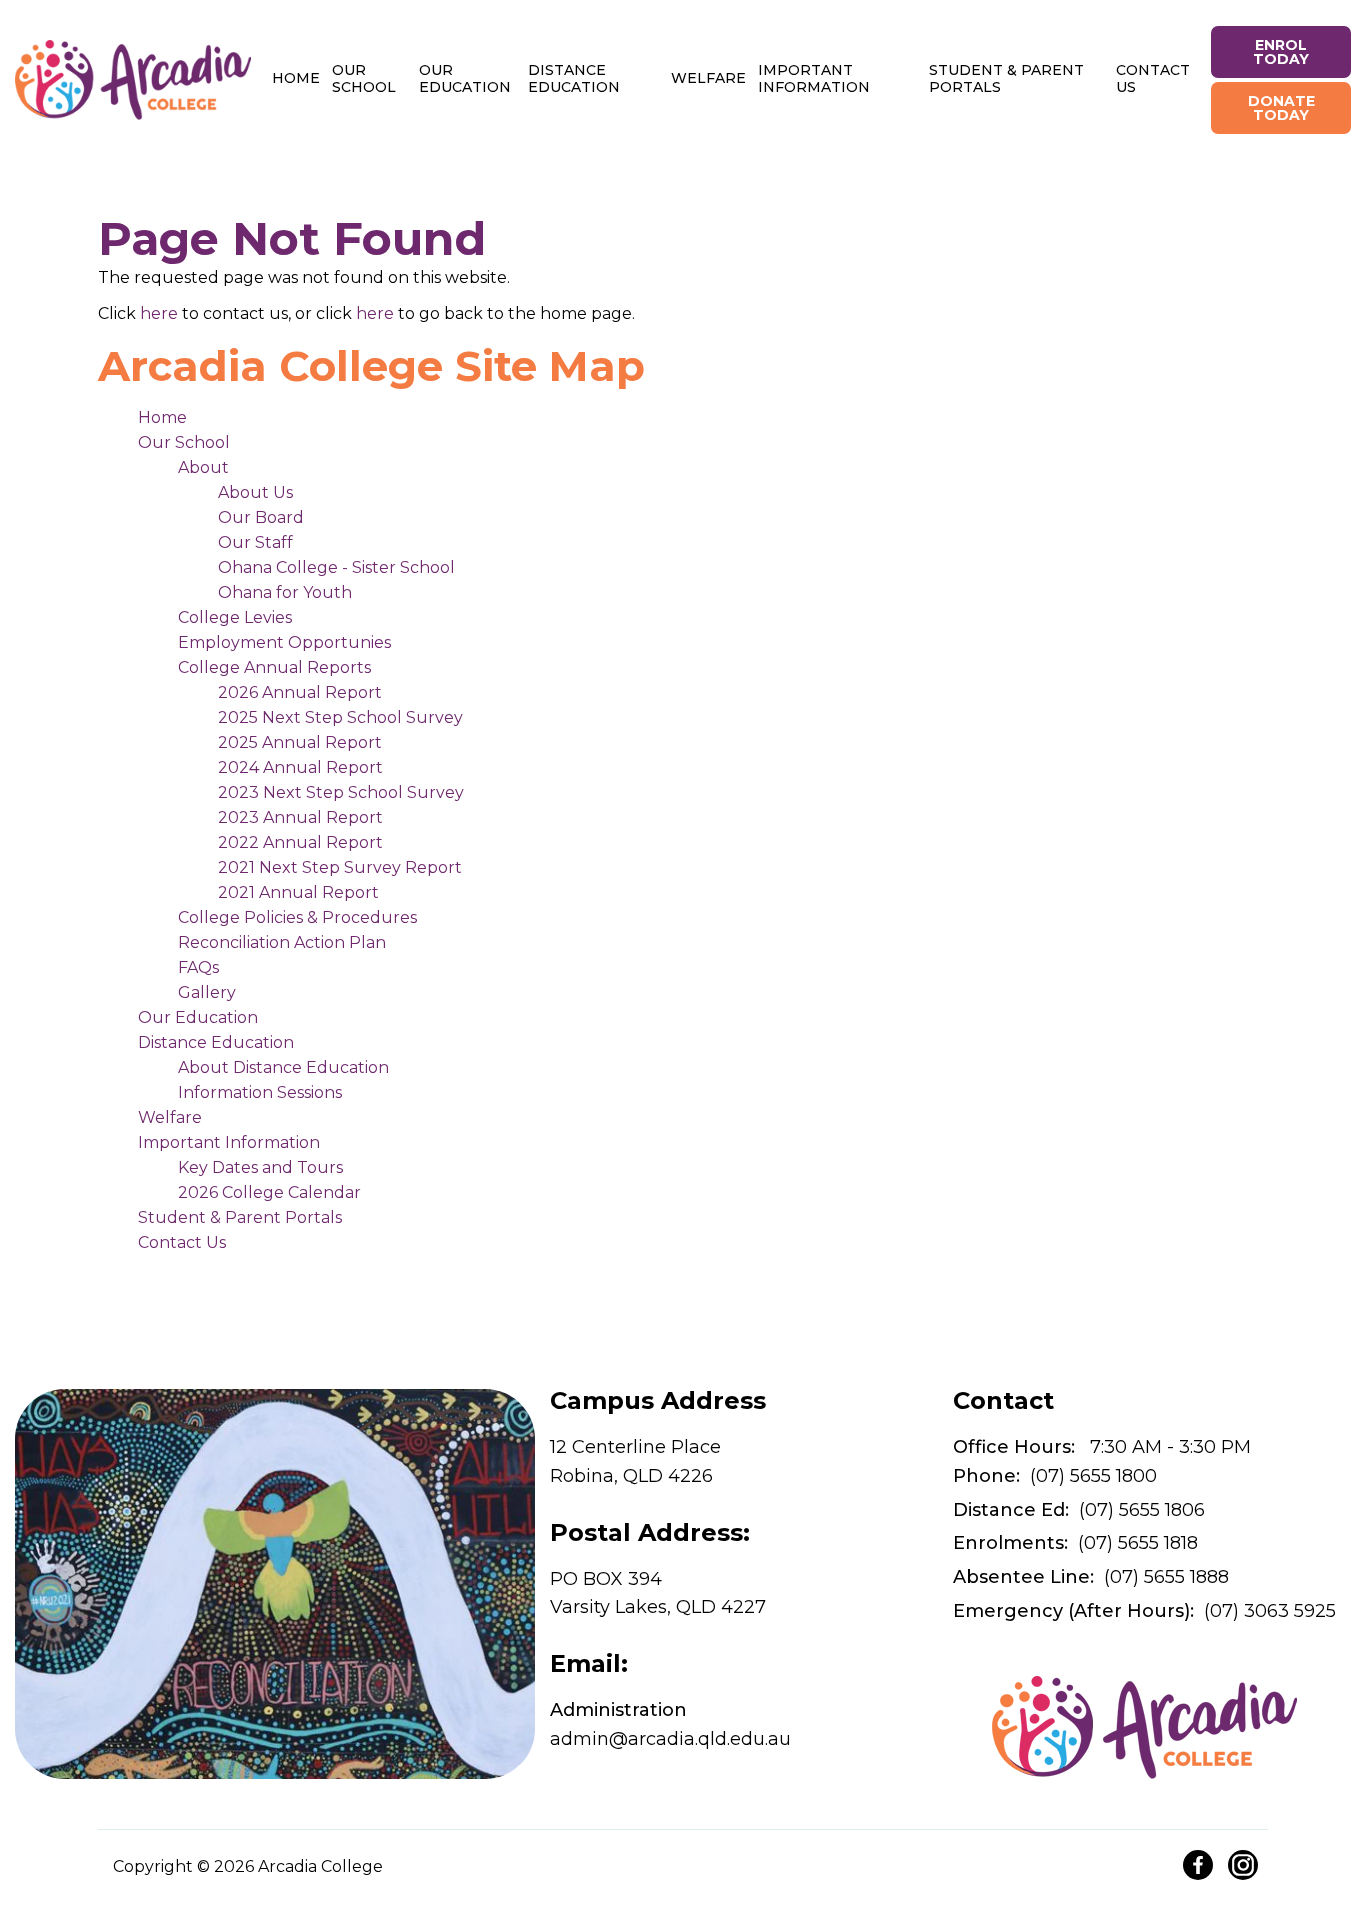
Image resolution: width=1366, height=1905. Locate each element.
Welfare (708, 78)
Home (296, 78)
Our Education (465, 78)
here (159, 313)
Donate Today (1281, 108)
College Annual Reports (274, 667)
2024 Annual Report (300, 767)
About (203, 467)
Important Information (814, 78)
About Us (255, 492)
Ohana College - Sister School (336, 567)
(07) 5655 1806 (1079, 1510)
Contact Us (1153, 78)
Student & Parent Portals (1006, 78)
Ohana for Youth (285, 592)
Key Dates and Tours (260, 1167)
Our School (364, 78)
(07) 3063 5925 (1144, 1611)
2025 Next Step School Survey (340, 717)
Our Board (261, 517)
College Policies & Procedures (297, 917)
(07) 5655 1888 (1091, 1577)
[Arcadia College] (133, 80)
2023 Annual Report (300, 817)
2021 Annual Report (298, 892)
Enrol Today (1281, 52)
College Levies (235, 617)
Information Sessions (260, 1092)
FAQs (198, 967)
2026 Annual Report (300, 692)
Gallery (207, 992)
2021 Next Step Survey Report (340, 867)
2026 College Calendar (269, 1192)
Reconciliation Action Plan (282, 942)
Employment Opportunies (284, 642)
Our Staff (255, 542)
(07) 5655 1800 (1055, 1476)
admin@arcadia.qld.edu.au (670, 1724)
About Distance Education (283, 1067)
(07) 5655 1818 (1075, 1543)
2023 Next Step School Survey (341, 792)
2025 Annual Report (300, 742)
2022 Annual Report (300, 842)
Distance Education (574, 78)
